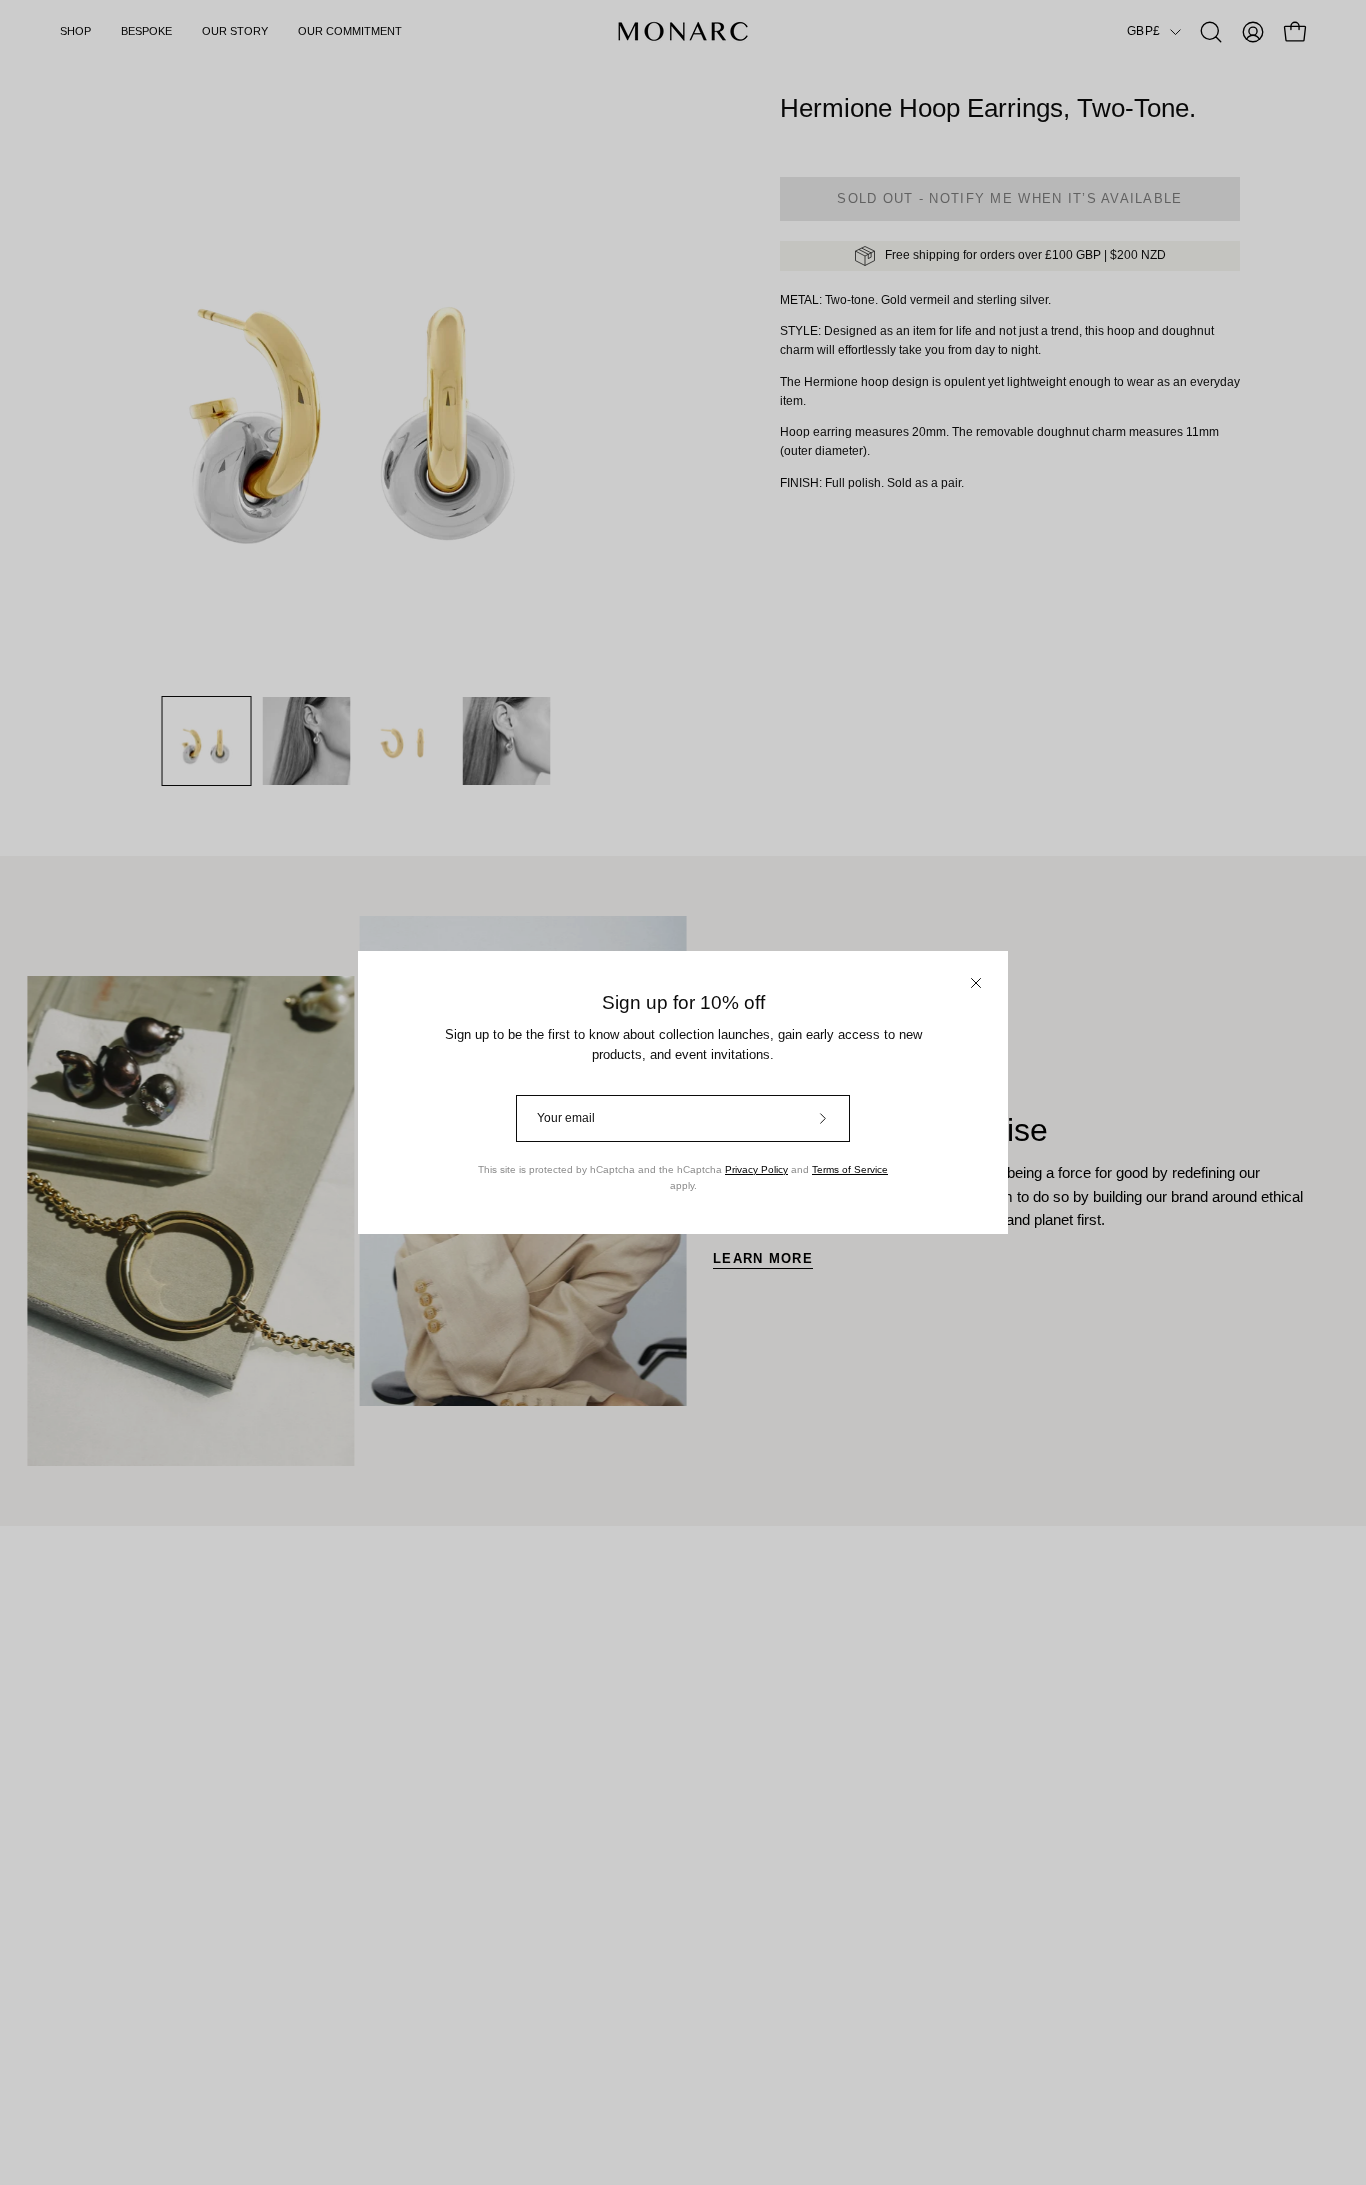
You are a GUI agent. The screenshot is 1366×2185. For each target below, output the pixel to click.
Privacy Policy (756, 1169)
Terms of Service (850, 1169)
